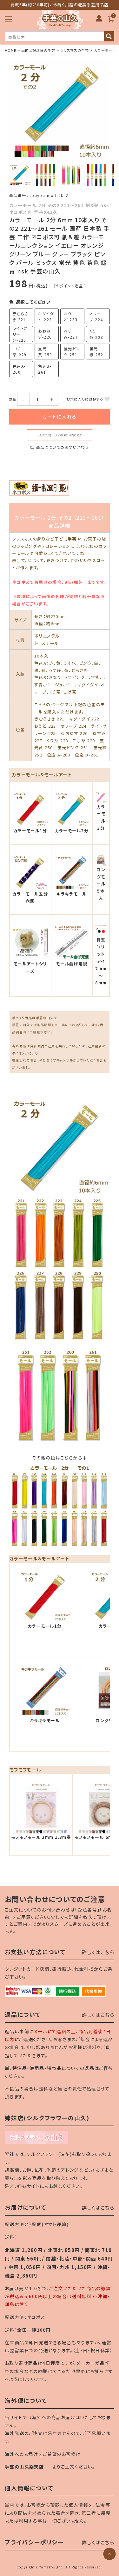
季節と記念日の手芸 (38, 50)
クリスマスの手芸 (75, 50)
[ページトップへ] (109, 2554)
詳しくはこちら (98, 1952)
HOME (10, 50)
